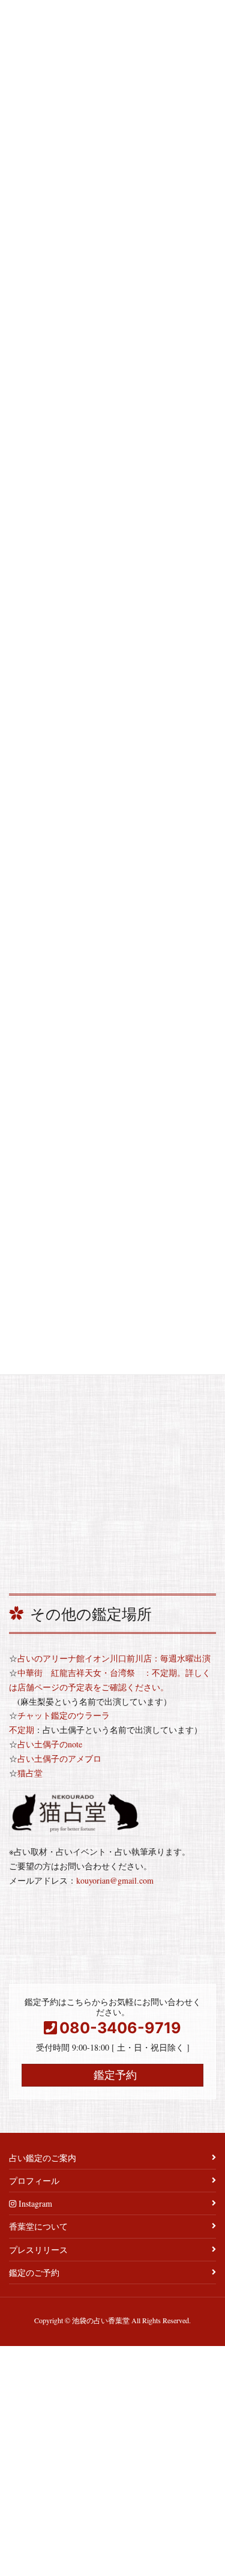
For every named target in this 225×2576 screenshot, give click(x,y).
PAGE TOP (207, 2487)
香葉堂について (38, 2226)
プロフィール (34, 2181)
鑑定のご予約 (34, 2272)
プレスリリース (38, 2250)
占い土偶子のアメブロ (59, 1758)
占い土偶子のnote (50, 1744)
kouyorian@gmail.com (115, 1880)
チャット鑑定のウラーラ (64, 1715)
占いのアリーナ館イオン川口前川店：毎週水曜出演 (114, 1658)
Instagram (34, 2203)
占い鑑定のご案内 (43, 2158)
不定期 (22, 1730)
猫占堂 (30, 1773)
